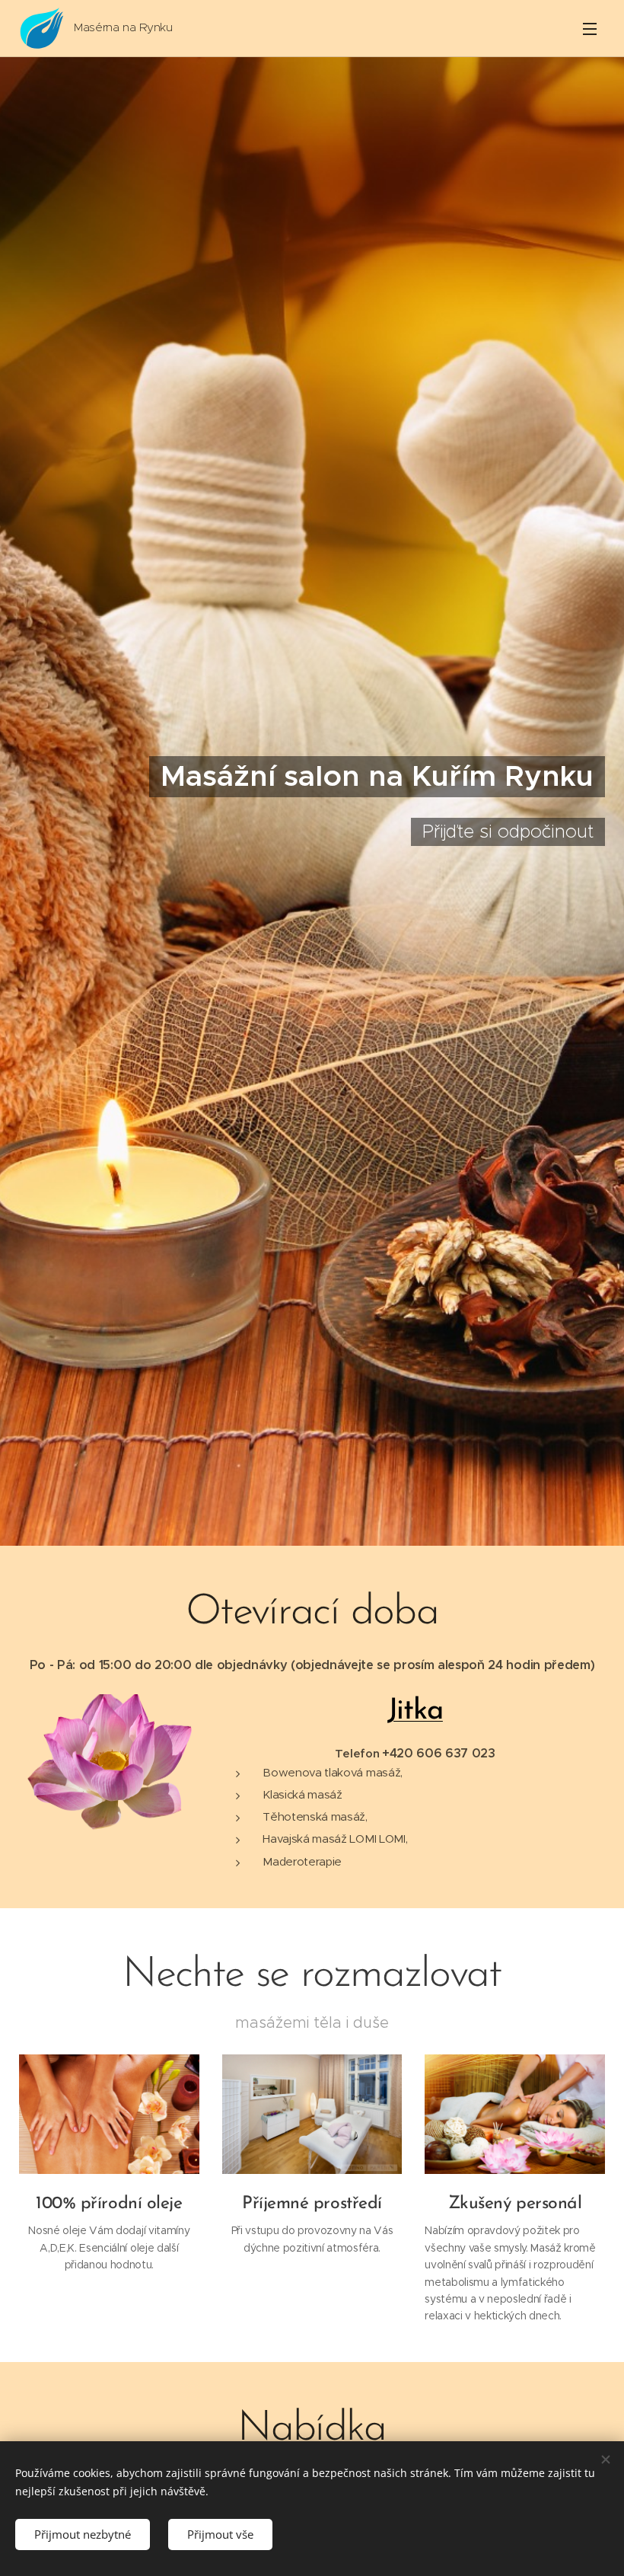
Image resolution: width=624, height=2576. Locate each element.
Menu (590, 28)
